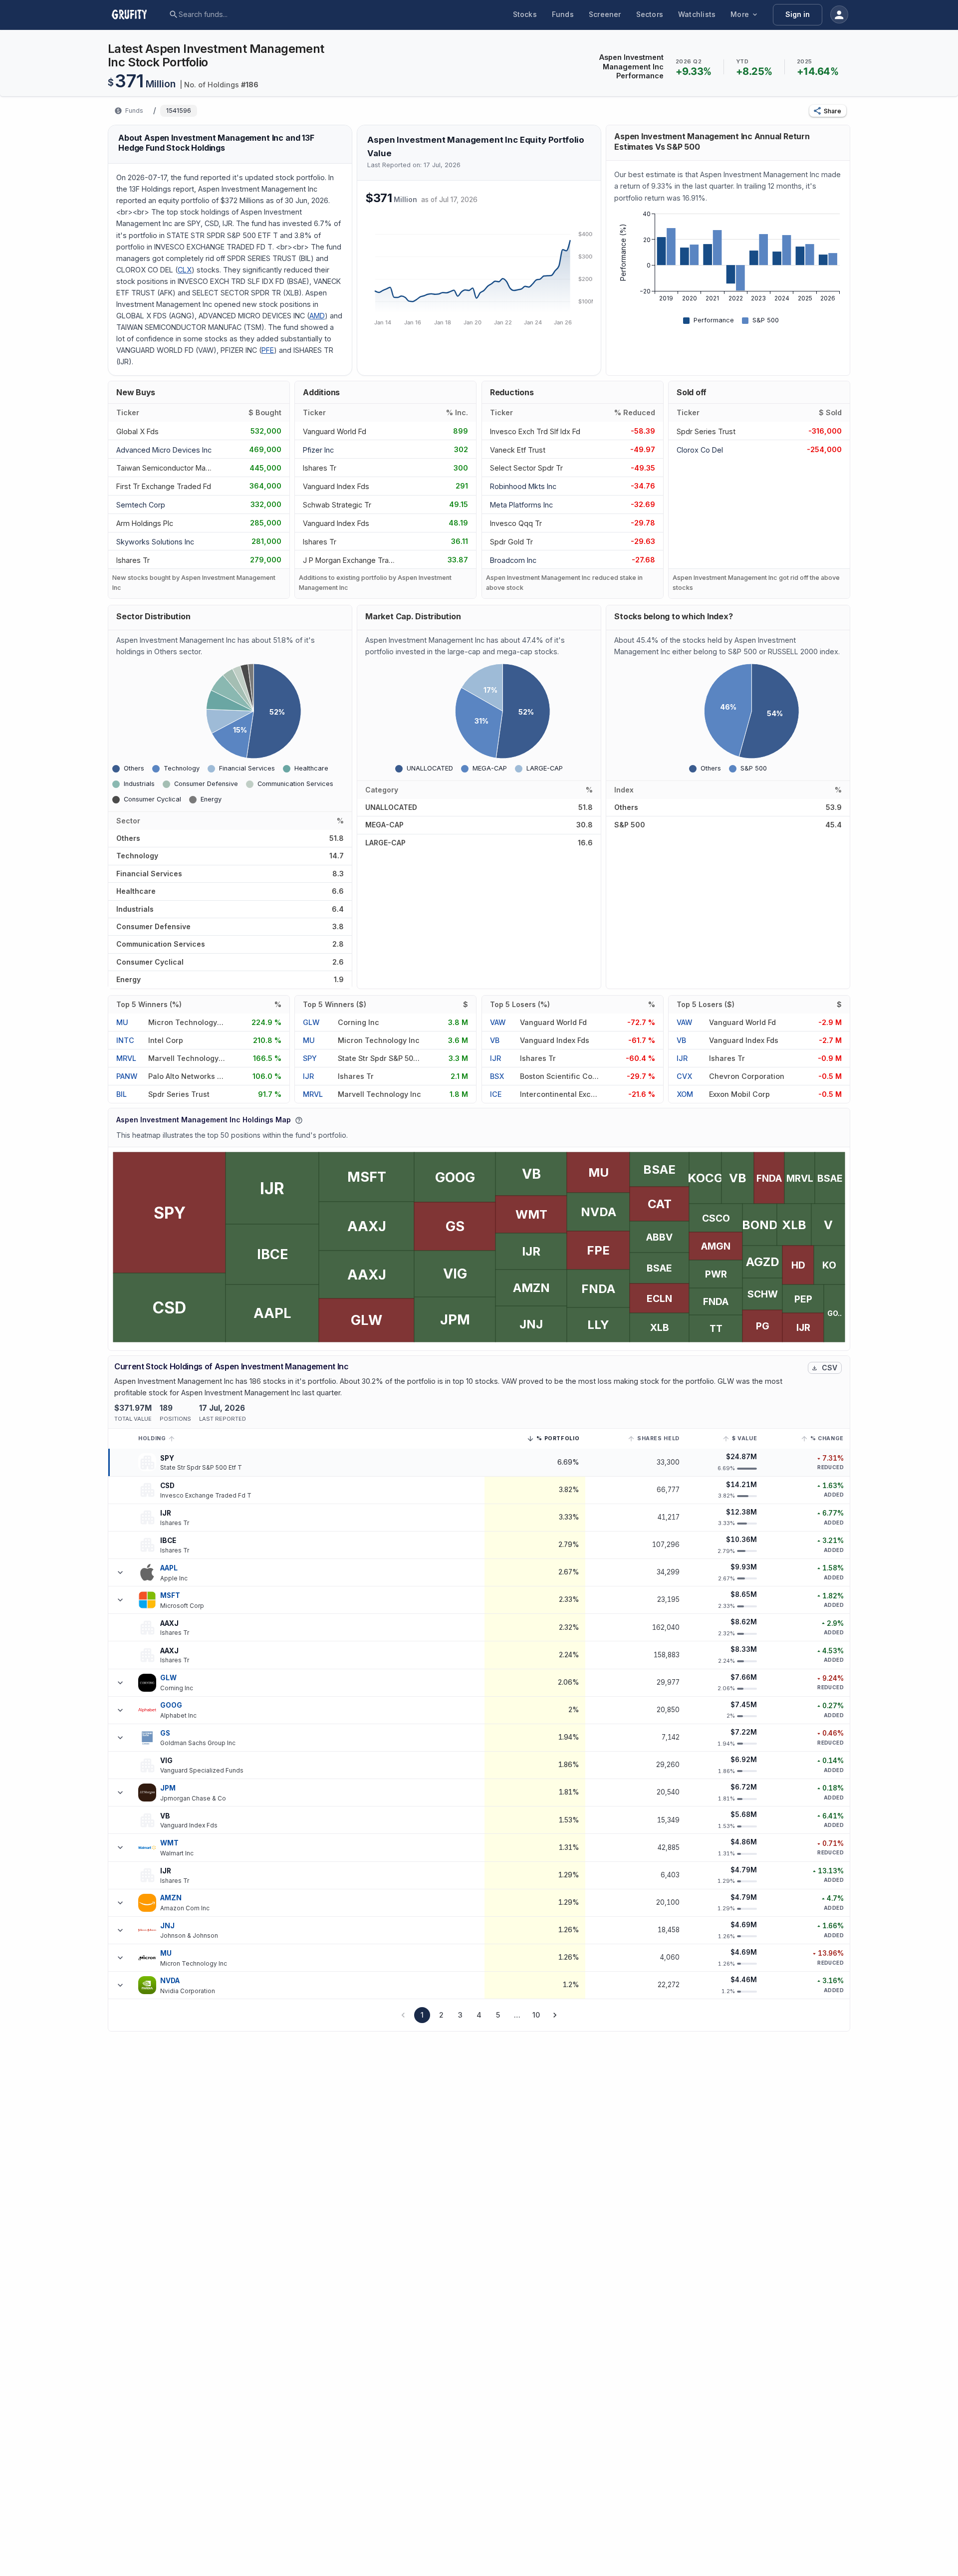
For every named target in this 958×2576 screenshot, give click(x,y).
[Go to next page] (555, 2015)
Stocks (525, 14)
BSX (497, 1076)
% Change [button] (827, 1438)
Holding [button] (152, 1438)
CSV (830, 1368)
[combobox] (255, 14)
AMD (317, 316)
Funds (563, 14)
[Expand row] (120, 1572)
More (740, 14)
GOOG (171, 1705)
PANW (127, 1076)
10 (536, 2015)
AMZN (171, 1898)
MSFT (170, 1595)
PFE (268, 350)
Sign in (798, 14)
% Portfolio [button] (558, 1440)
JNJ (167, 1926)
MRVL (126, 1058)
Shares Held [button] (658, 1438)
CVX (684, 1076)
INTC (125, 1040)
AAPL (169, 1568)
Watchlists (697, 14)
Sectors (650, 14)
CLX (185, 270)
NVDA (170, 1981)
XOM (685, 1094)
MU (122, 1022)
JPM (168, 1788)
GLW (311, 1022)
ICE (496, 1094)
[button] (828, 111)
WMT (169, 1843)
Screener (605, 14)
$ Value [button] (744, 1438)
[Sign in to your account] (839, 14)
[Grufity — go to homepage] (137, 14)
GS (165, 1733)
